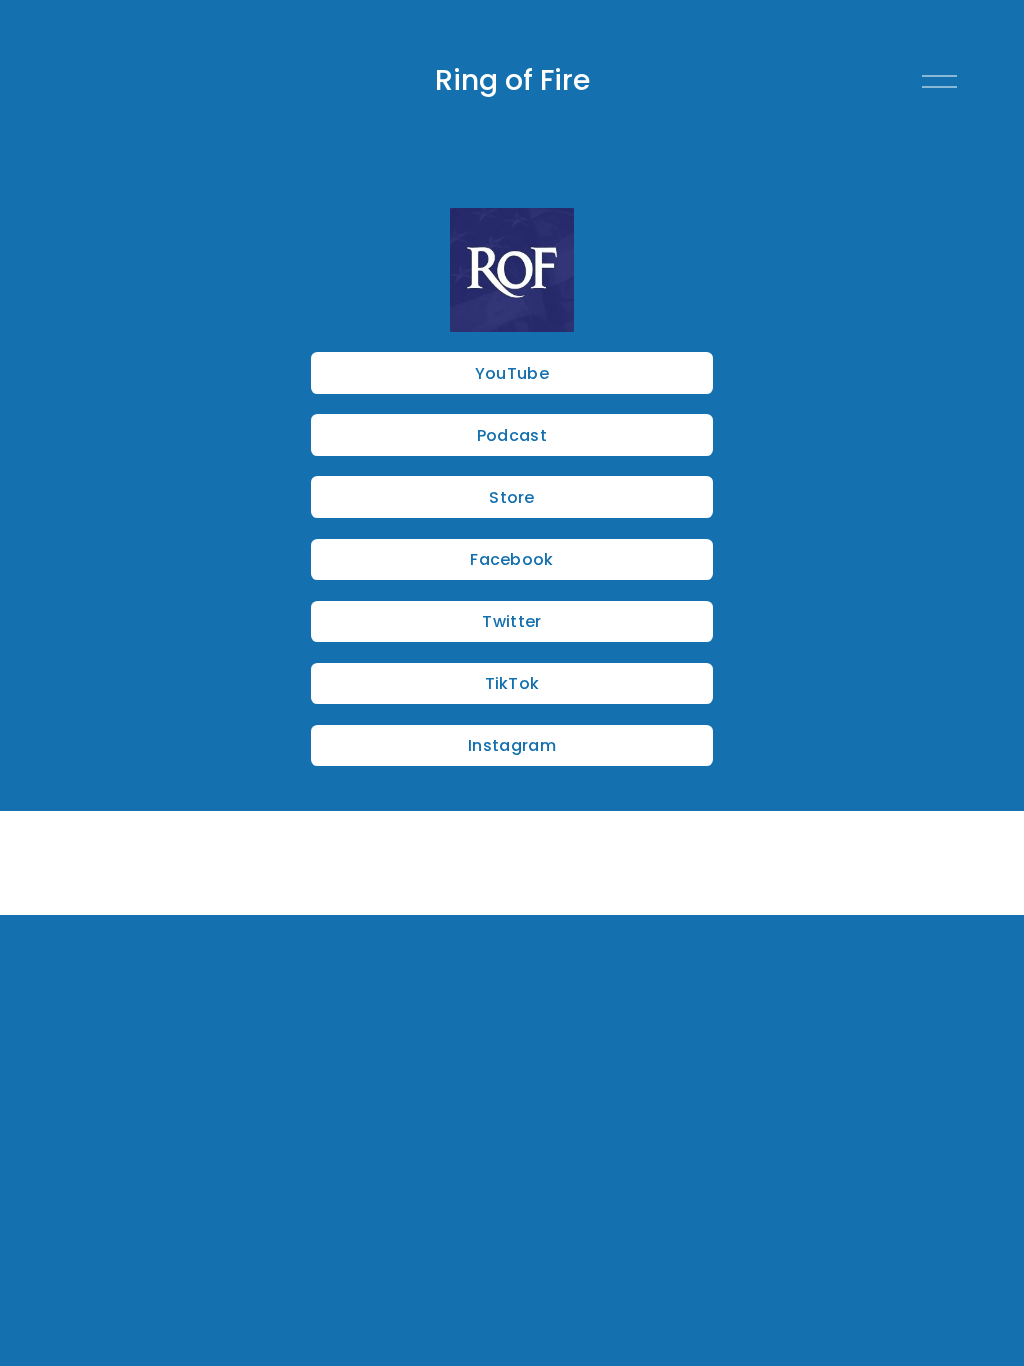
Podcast (512, 435)
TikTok (512, 683)
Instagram (512, 745)
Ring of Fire (512, 80)
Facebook (512, 559)
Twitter (511, 621)
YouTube (512, 373)
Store (512, 497)
